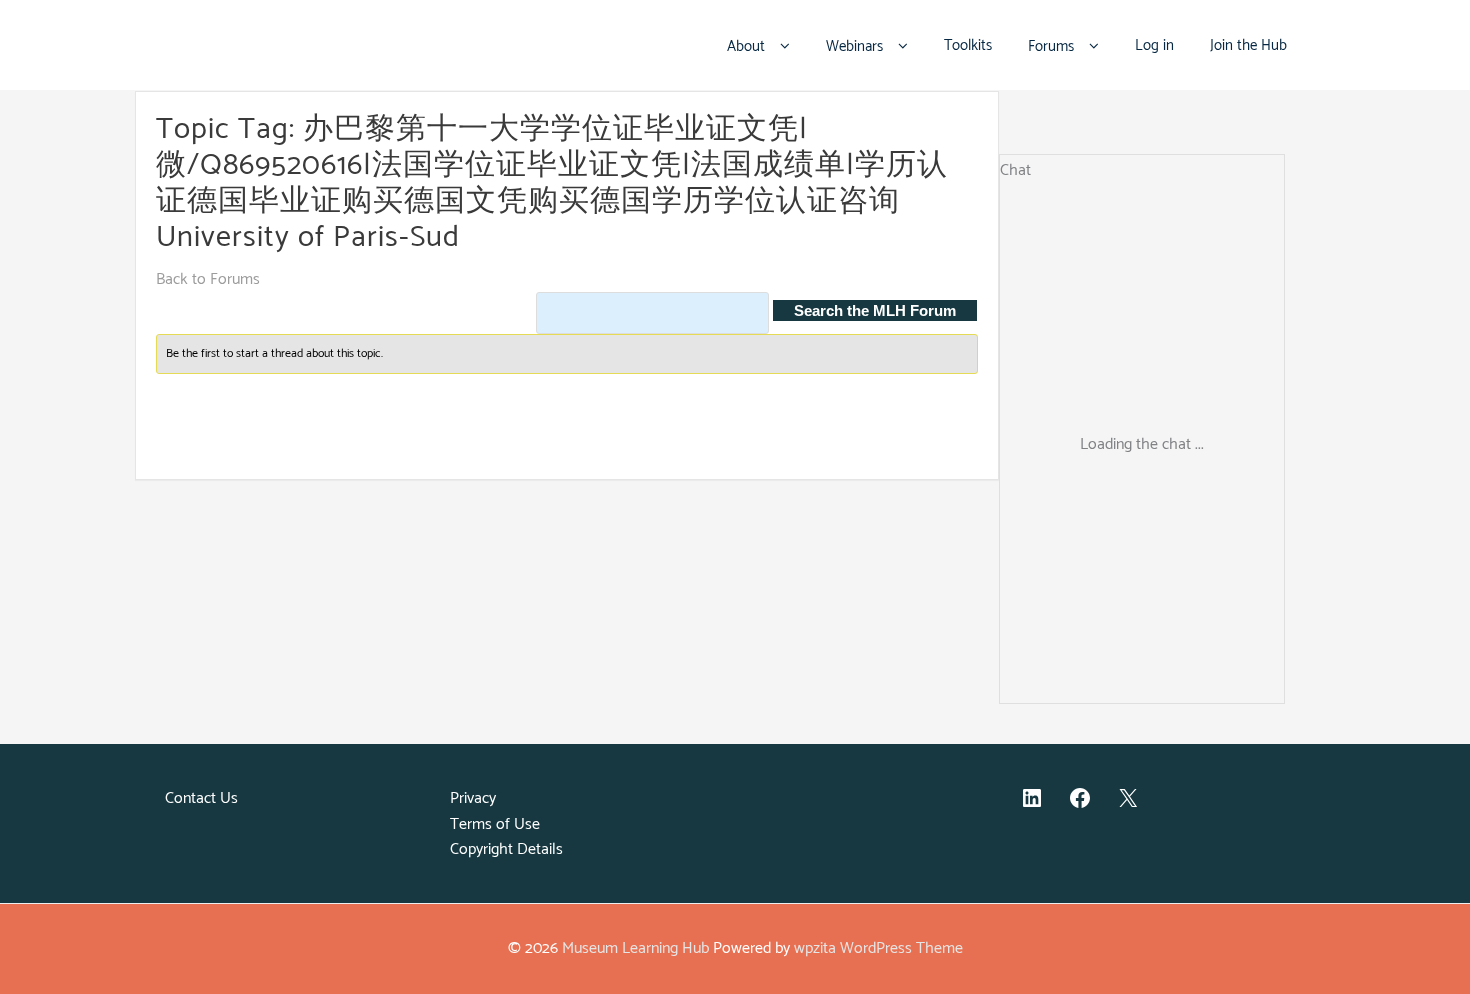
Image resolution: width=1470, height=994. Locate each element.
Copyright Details (506, 849)
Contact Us (201, 798)
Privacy (473, 798)
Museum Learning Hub (635, 948)
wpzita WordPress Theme (878, 948)
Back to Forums (208, 279)
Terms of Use (495, 824)
